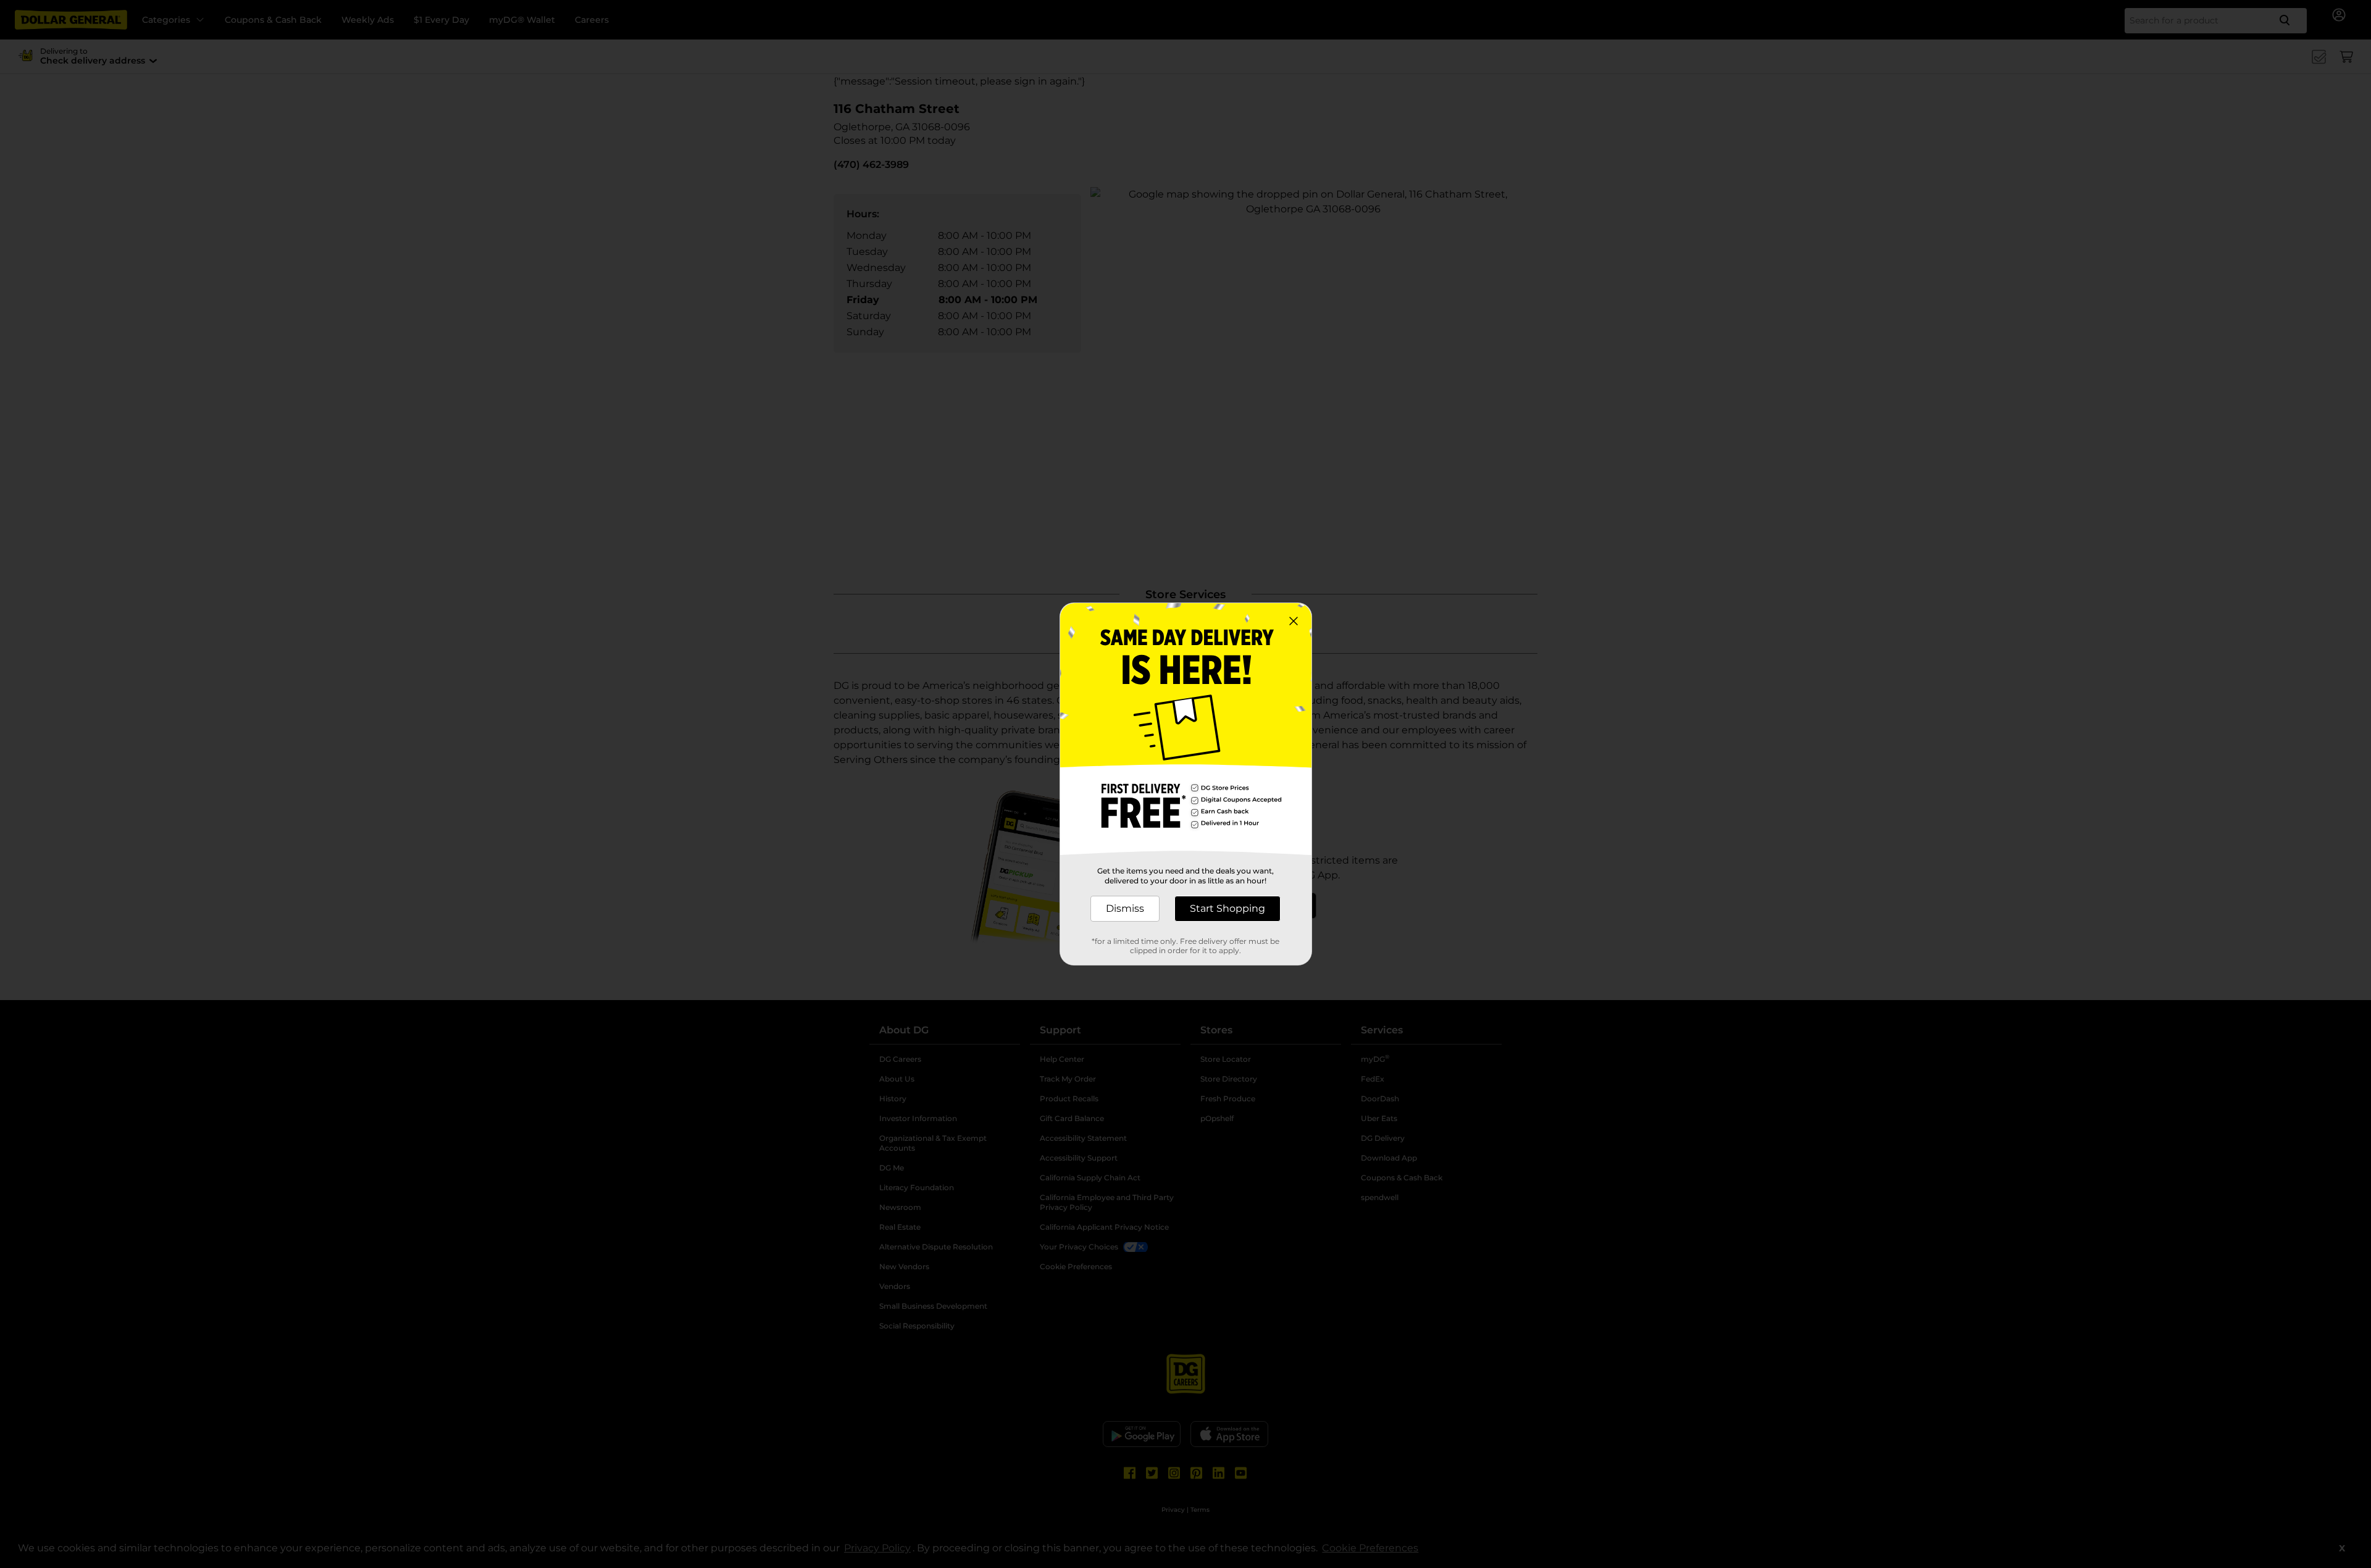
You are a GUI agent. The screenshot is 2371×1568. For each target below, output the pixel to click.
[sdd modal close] (1294, 621)
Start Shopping (1227, 908)
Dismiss (1125, 908)
